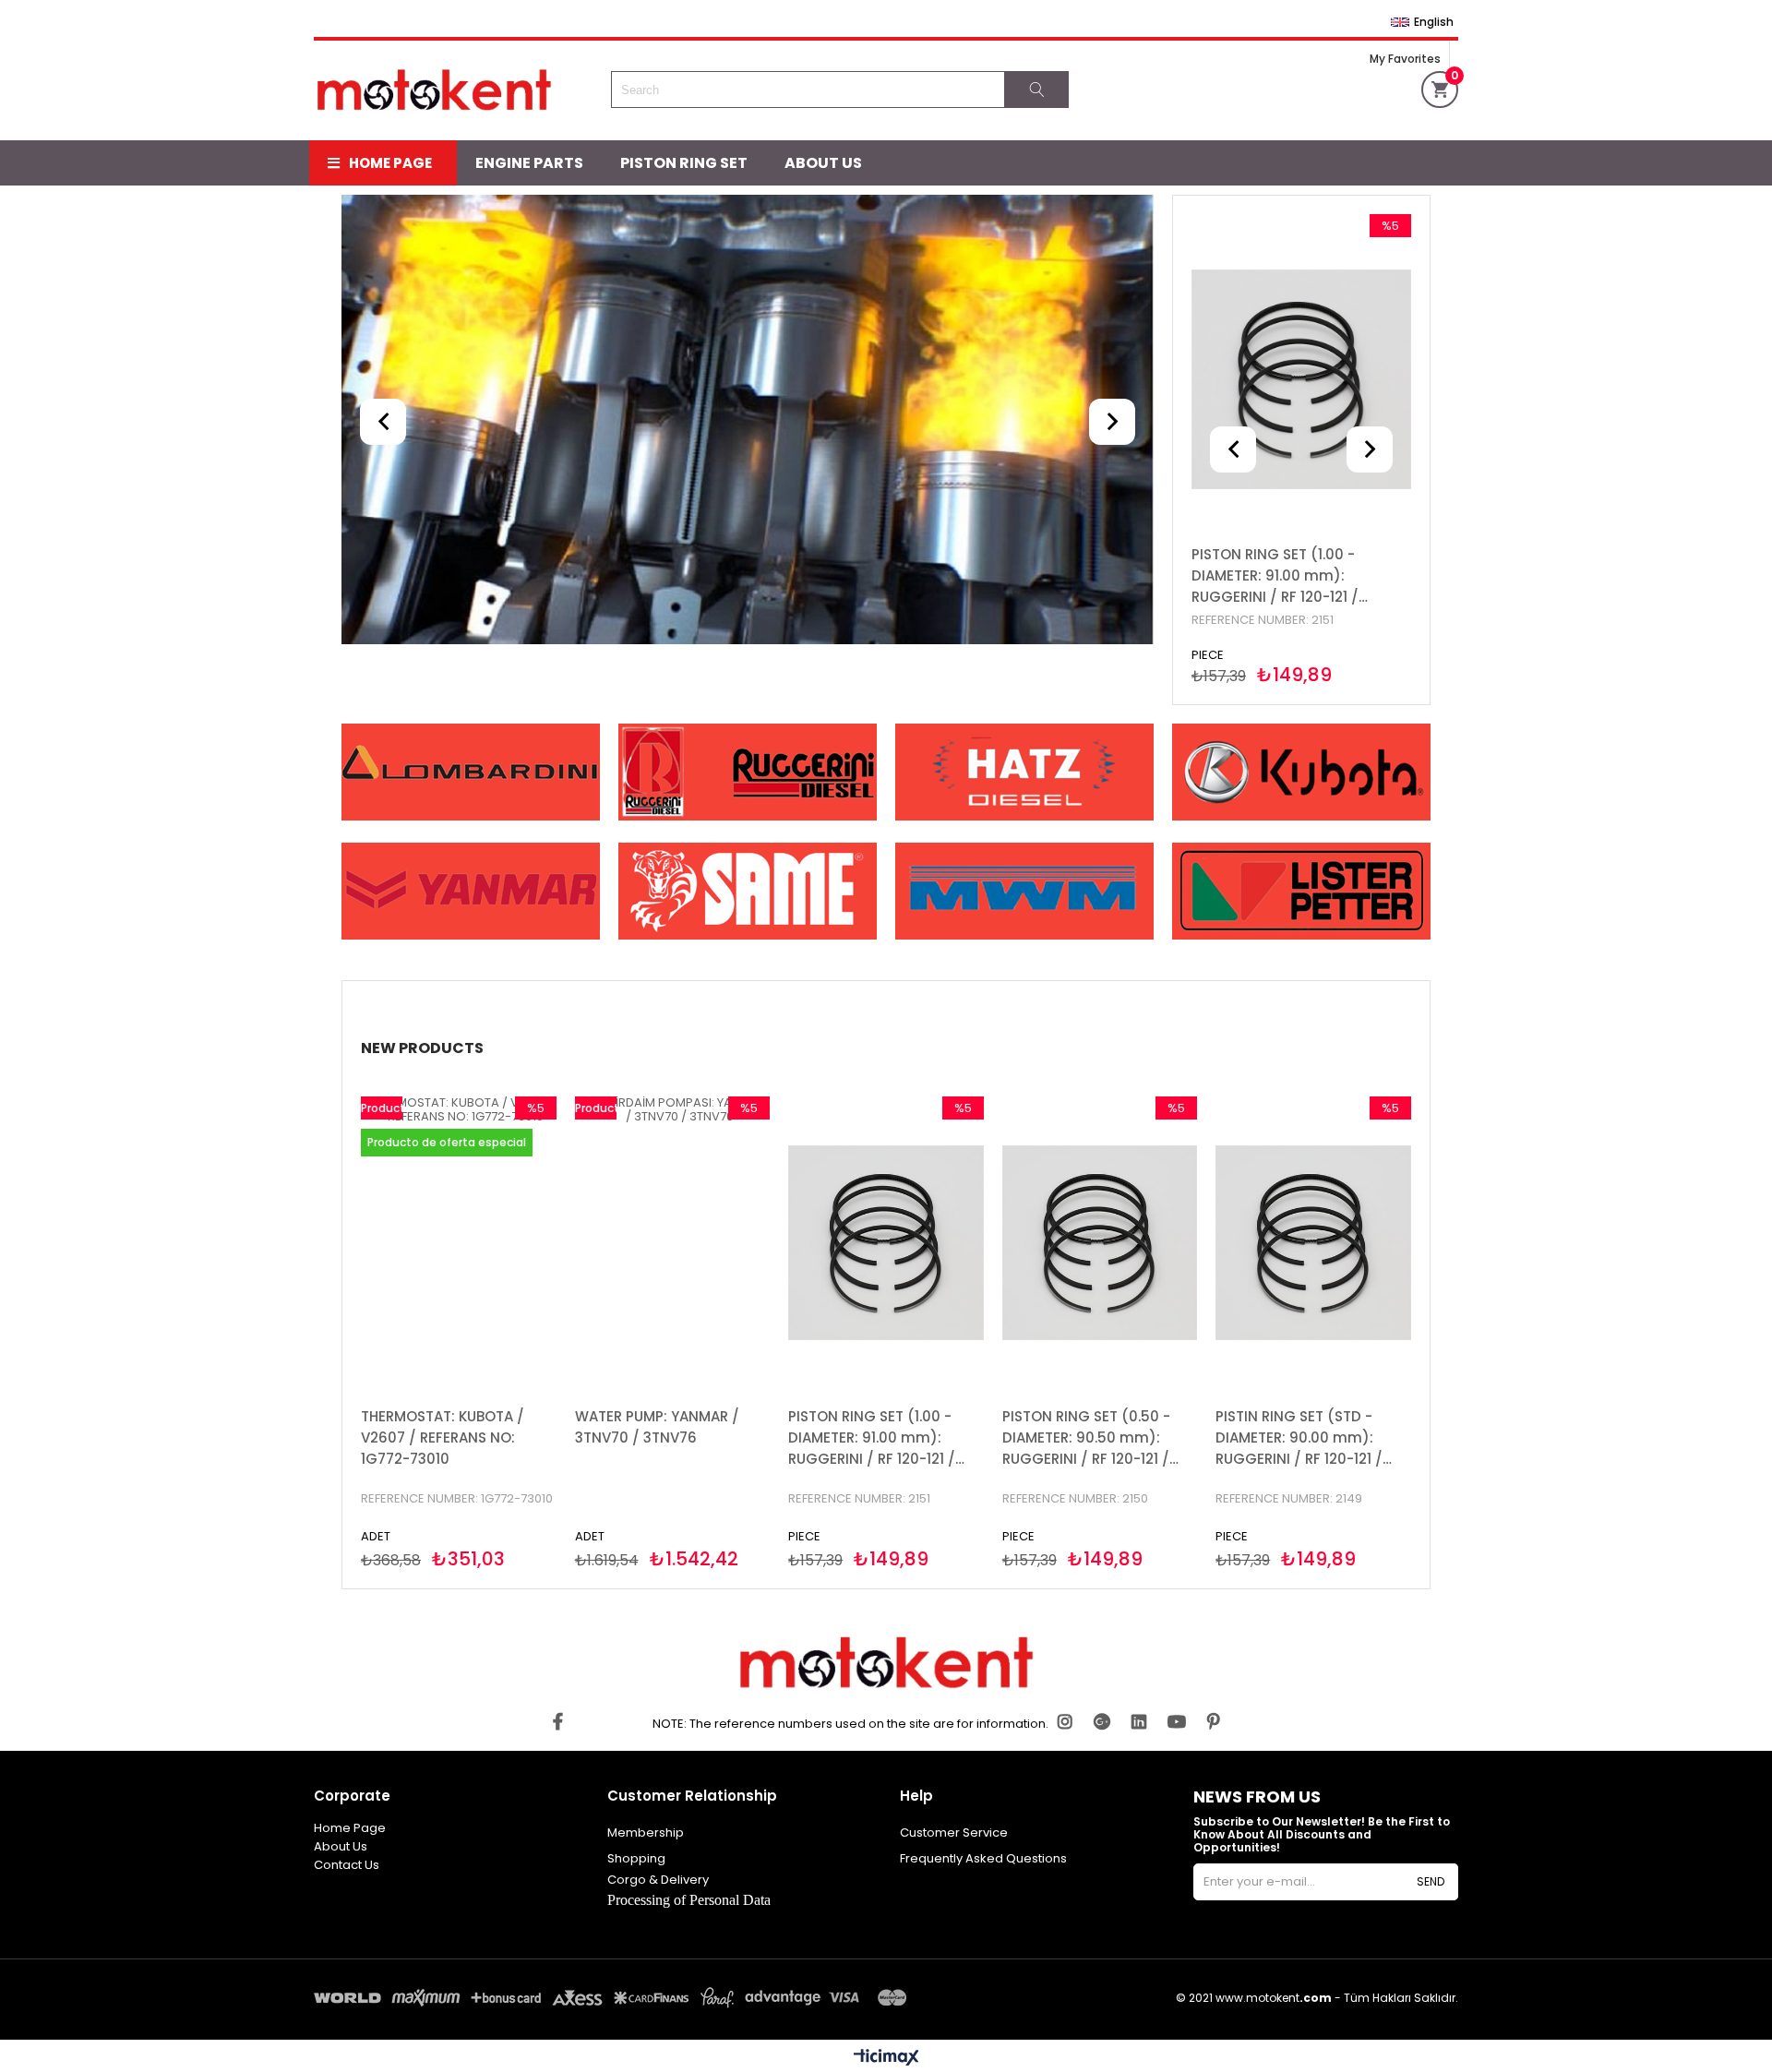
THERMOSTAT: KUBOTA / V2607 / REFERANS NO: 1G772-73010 (443, 1437)
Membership (646, 1832)
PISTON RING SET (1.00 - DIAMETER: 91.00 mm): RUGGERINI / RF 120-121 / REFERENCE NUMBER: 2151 (1275, 576)
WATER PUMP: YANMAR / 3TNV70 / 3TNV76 (657, 1427)
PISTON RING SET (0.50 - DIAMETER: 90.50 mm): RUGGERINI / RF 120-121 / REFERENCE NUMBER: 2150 (1089, 1438)
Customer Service (954, 1832)
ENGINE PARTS (529, 163)
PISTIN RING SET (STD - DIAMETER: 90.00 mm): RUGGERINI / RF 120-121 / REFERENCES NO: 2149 (1299, 1438)
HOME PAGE (390, 163)
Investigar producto (1351, 379)
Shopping (636, 1858)
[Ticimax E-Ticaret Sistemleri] (886, 2058)
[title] (748, 421)
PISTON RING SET (684, 163)
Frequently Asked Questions (983, 1858)
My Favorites (1405, 59)
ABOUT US (823, 163)
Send (1431, 1881)
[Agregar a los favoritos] (1302, 379)
